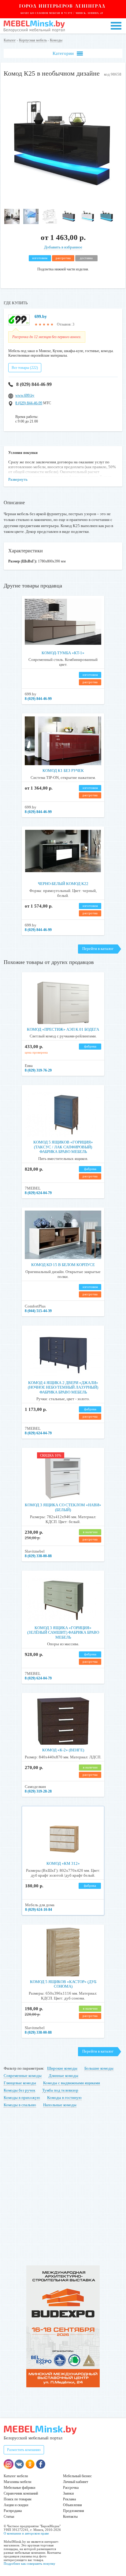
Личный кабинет (76, 2482)
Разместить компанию (24, 2450)
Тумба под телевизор (60, 2090)
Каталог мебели (16, 2476)
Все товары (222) (25, 368)
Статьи (9, 2517)
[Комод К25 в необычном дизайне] (63, 203)
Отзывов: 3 (66, 324)
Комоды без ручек (19, 2090)
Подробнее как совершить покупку (30, 2564)
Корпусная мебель (33, 40)
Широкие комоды (62, 2068)
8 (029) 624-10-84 (39, 1910)
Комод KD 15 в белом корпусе (63, 1265)
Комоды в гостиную (64, 2098)
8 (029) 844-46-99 (34, 384)
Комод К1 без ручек (63, 771)
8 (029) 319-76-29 (38, 1070)
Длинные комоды (63, 2076)
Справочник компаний (21, 2493)
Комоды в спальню (20, 2105)
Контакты (70, 2517)
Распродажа (13, 2511)
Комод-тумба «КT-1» (63, 653)
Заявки (68, 2493)
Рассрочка (71, 2488)
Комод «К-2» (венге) (63, 1750)
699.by (41, 317)
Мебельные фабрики (19, 2488)
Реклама (69, 2499)
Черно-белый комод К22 (63, 884)
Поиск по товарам (18, 2499)
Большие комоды (99, 2068)
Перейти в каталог (98, 949)
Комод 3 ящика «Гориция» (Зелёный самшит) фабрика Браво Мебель (63, 1632)
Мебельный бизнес (77, 2476)
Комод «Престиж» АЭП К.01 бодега (63, 1029)
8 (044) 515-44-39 (38, 1311)
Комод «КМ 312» (63, 1863)
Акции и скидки (16, 2505)
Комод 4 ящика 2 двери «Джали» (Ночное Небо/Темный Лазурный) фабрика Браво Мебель (63, 1387)
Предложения (74, 2511)
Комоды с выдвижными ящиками (72, 2083)
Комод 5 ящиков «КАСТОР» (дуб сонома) (63, 1984)
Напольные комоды (60, 2105)
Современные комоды (23, 2076)
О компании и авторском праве (26, 2533)
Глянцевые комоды (20, 2083)
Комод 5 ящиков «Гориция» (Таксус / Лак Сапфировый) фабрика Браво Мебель (63, 1147)
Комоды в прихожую (22, 2098)
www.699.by (25, 395)
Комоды (56, 40)
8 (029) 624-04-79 (38, 1193)
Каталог (10, 40)
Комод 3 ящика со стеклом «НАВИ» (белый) (63, 1507)
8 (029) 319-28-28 (38, 1791)
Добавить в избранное (63, 247)
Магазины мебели (17, 2482)
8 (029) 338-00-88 (38, 1556)
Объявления (72, 2505)
